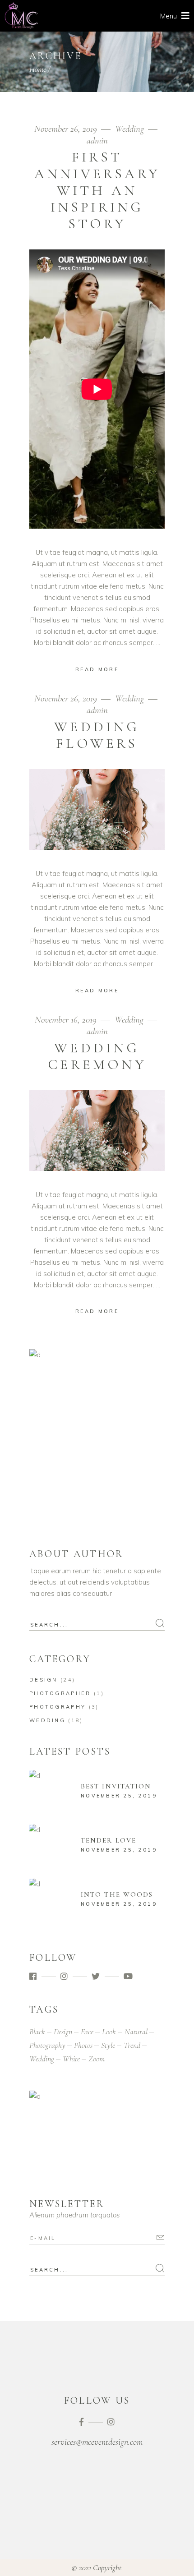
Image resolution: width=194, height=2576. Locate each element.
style (108, 2045)
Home (38, 69)
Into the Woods (117, 1894)
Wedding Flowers (97, 735)
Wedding (129, 129)
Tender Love (109, 1840)
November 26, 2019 (67, 129)
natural (136, 2032)
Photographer (60, 1693)
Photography (58, 1707)
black (37, 2032)
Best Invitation (116, 1786)
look (109, 2032)
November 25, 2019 (119, 1796)
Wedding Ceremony (97, 1056)
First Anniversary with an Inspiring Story (97, 190)
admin (97, 141)
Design (44, 1680)
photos (83, 2045)
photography (47, 2045)
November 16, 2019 (67, 1020)
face (87, 2032)
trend (132, 2045)
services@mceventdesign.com (97, 2442)
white (71, 2059)
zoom (97, 2059)
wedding (42, 2059)
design (63, 2032)
